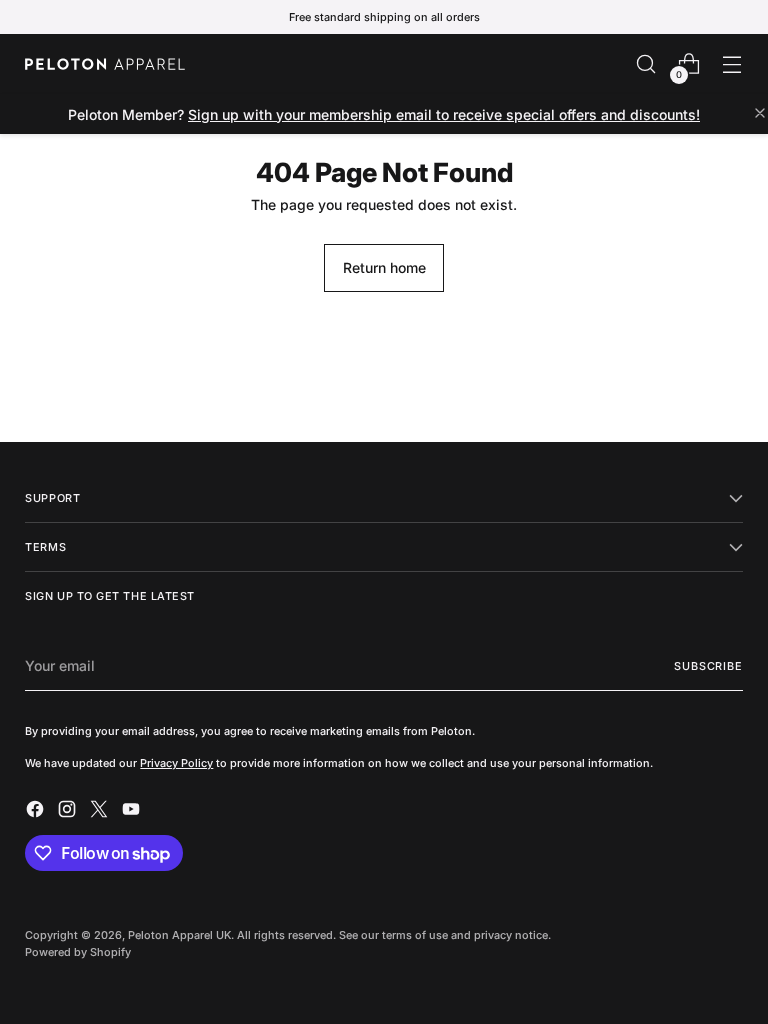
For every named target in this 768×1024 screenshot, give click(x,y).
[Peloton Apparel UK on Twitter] (101, 812)
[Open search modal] (646, 64)
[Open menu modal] (732, 64)
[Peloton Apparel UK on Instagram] (69, 812)
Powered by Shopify (78, 952)
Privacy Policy (176, 763)
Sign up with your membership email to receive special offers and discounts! (444, 114)
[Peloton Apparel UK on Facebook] (37, 812)
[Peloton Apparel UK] (105, 64)
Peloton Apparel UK (179, 935)
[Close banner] (760, 114)
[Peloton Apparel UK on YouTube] (133, 812)
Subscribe (708, 666)
